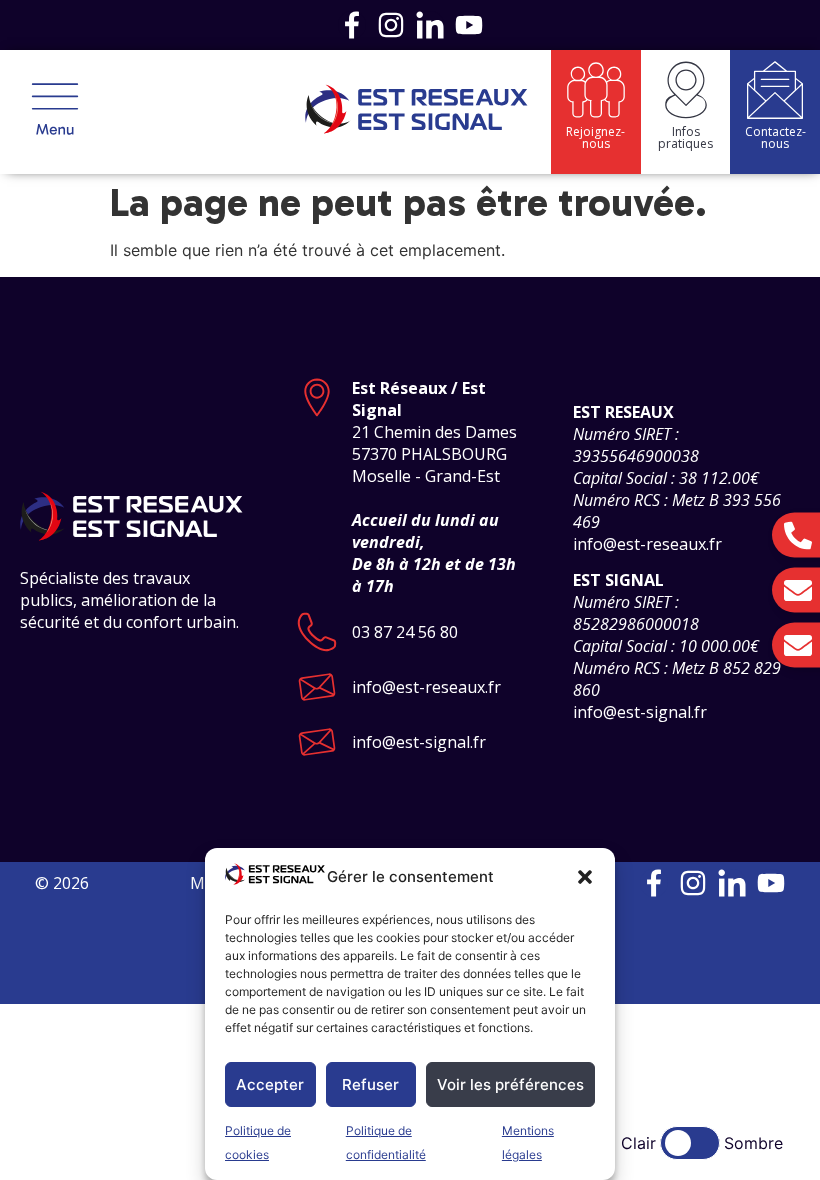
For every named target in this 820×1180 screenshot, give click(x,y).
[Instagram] (391, 25)
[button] (585, 877)
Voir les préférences (510, 1084)
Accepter (270, 1084)
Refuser (370, 1084)
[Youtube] (469, 25)
